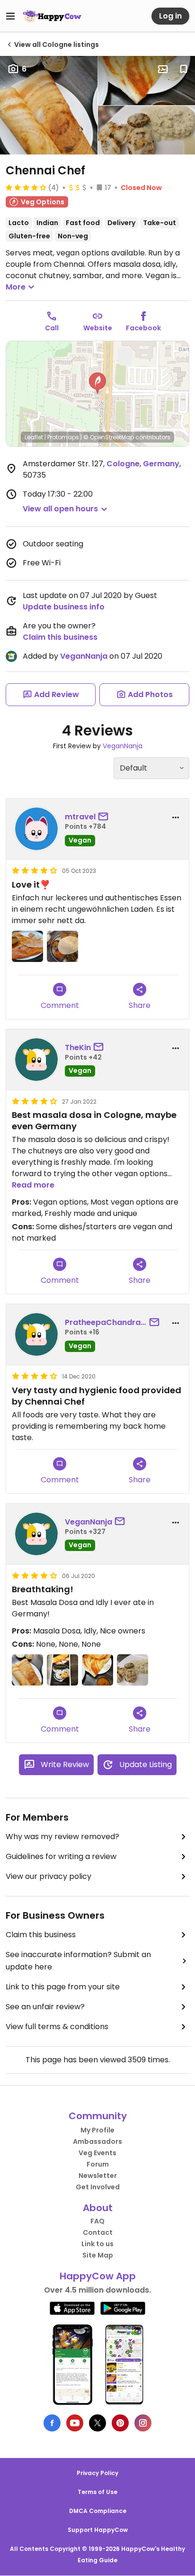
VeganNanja (84, 656)
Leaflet (34, 437)
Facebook (143, 328)
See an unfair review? (45, 2007)
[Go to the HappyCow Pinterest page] (120, 2423)
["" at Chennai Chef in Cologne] (27, 946)
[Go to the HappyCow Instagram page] (143, 2423)
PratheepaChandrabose (106, 1322)
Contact (98, 2232)
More (16, 287)
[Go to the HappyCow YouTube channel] (75, 2423)
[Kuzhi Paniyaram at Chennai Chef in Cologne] (133, 1670)
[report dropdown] (176, 817)
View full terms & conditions (57, 2027)
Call (52, 328)
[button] (97, 383)
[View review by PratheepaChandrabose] (36, 1334)
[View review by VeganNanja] (36, 1534)
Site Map (98, 2255)
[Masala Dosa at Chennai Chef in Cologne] (97, 1670)
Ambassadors (97, 2141)
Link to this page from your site (63, 1987)
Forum (98, 2164)
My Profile (97, 2130)
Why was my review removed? (62, 1837)
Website (98, 328)
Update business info (64, 607)
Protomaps (63, 437)
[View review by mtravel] (36, 829)
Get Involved (98, 2187)
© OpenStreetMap (109, 437)
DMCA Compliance (98, 2511)
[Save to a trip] (163, 69)
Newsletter (98, 2176)
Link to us (97, 2244)
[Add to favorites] (184, 69)
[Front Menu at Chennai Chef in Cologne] (62, 1670)
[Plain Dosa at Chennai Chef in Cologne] (27, 1670)
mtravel (80, 817)
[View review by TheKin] (36, 1060)
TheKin (78, 1048)
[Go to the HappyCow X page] (97, 2423)
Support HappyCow (98, 2530)
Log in (170, 16)
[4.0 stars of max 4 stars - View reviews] (26, 187)
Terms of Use (97, 2492)
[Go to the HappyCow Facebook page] (52, 2423)
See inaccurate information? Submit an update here (78, 1961)
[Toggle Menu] (10, 16)
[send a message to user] (105, 817)
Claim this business (60, 637)
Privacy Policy (97, 2473)
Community (98, 2116)
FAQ (97, 2221)
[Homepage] (52, 16)
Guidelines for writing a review (61, 1856)
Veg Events (97, 2153)
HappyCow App (98, 2276)
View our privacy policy (49, 1876)
